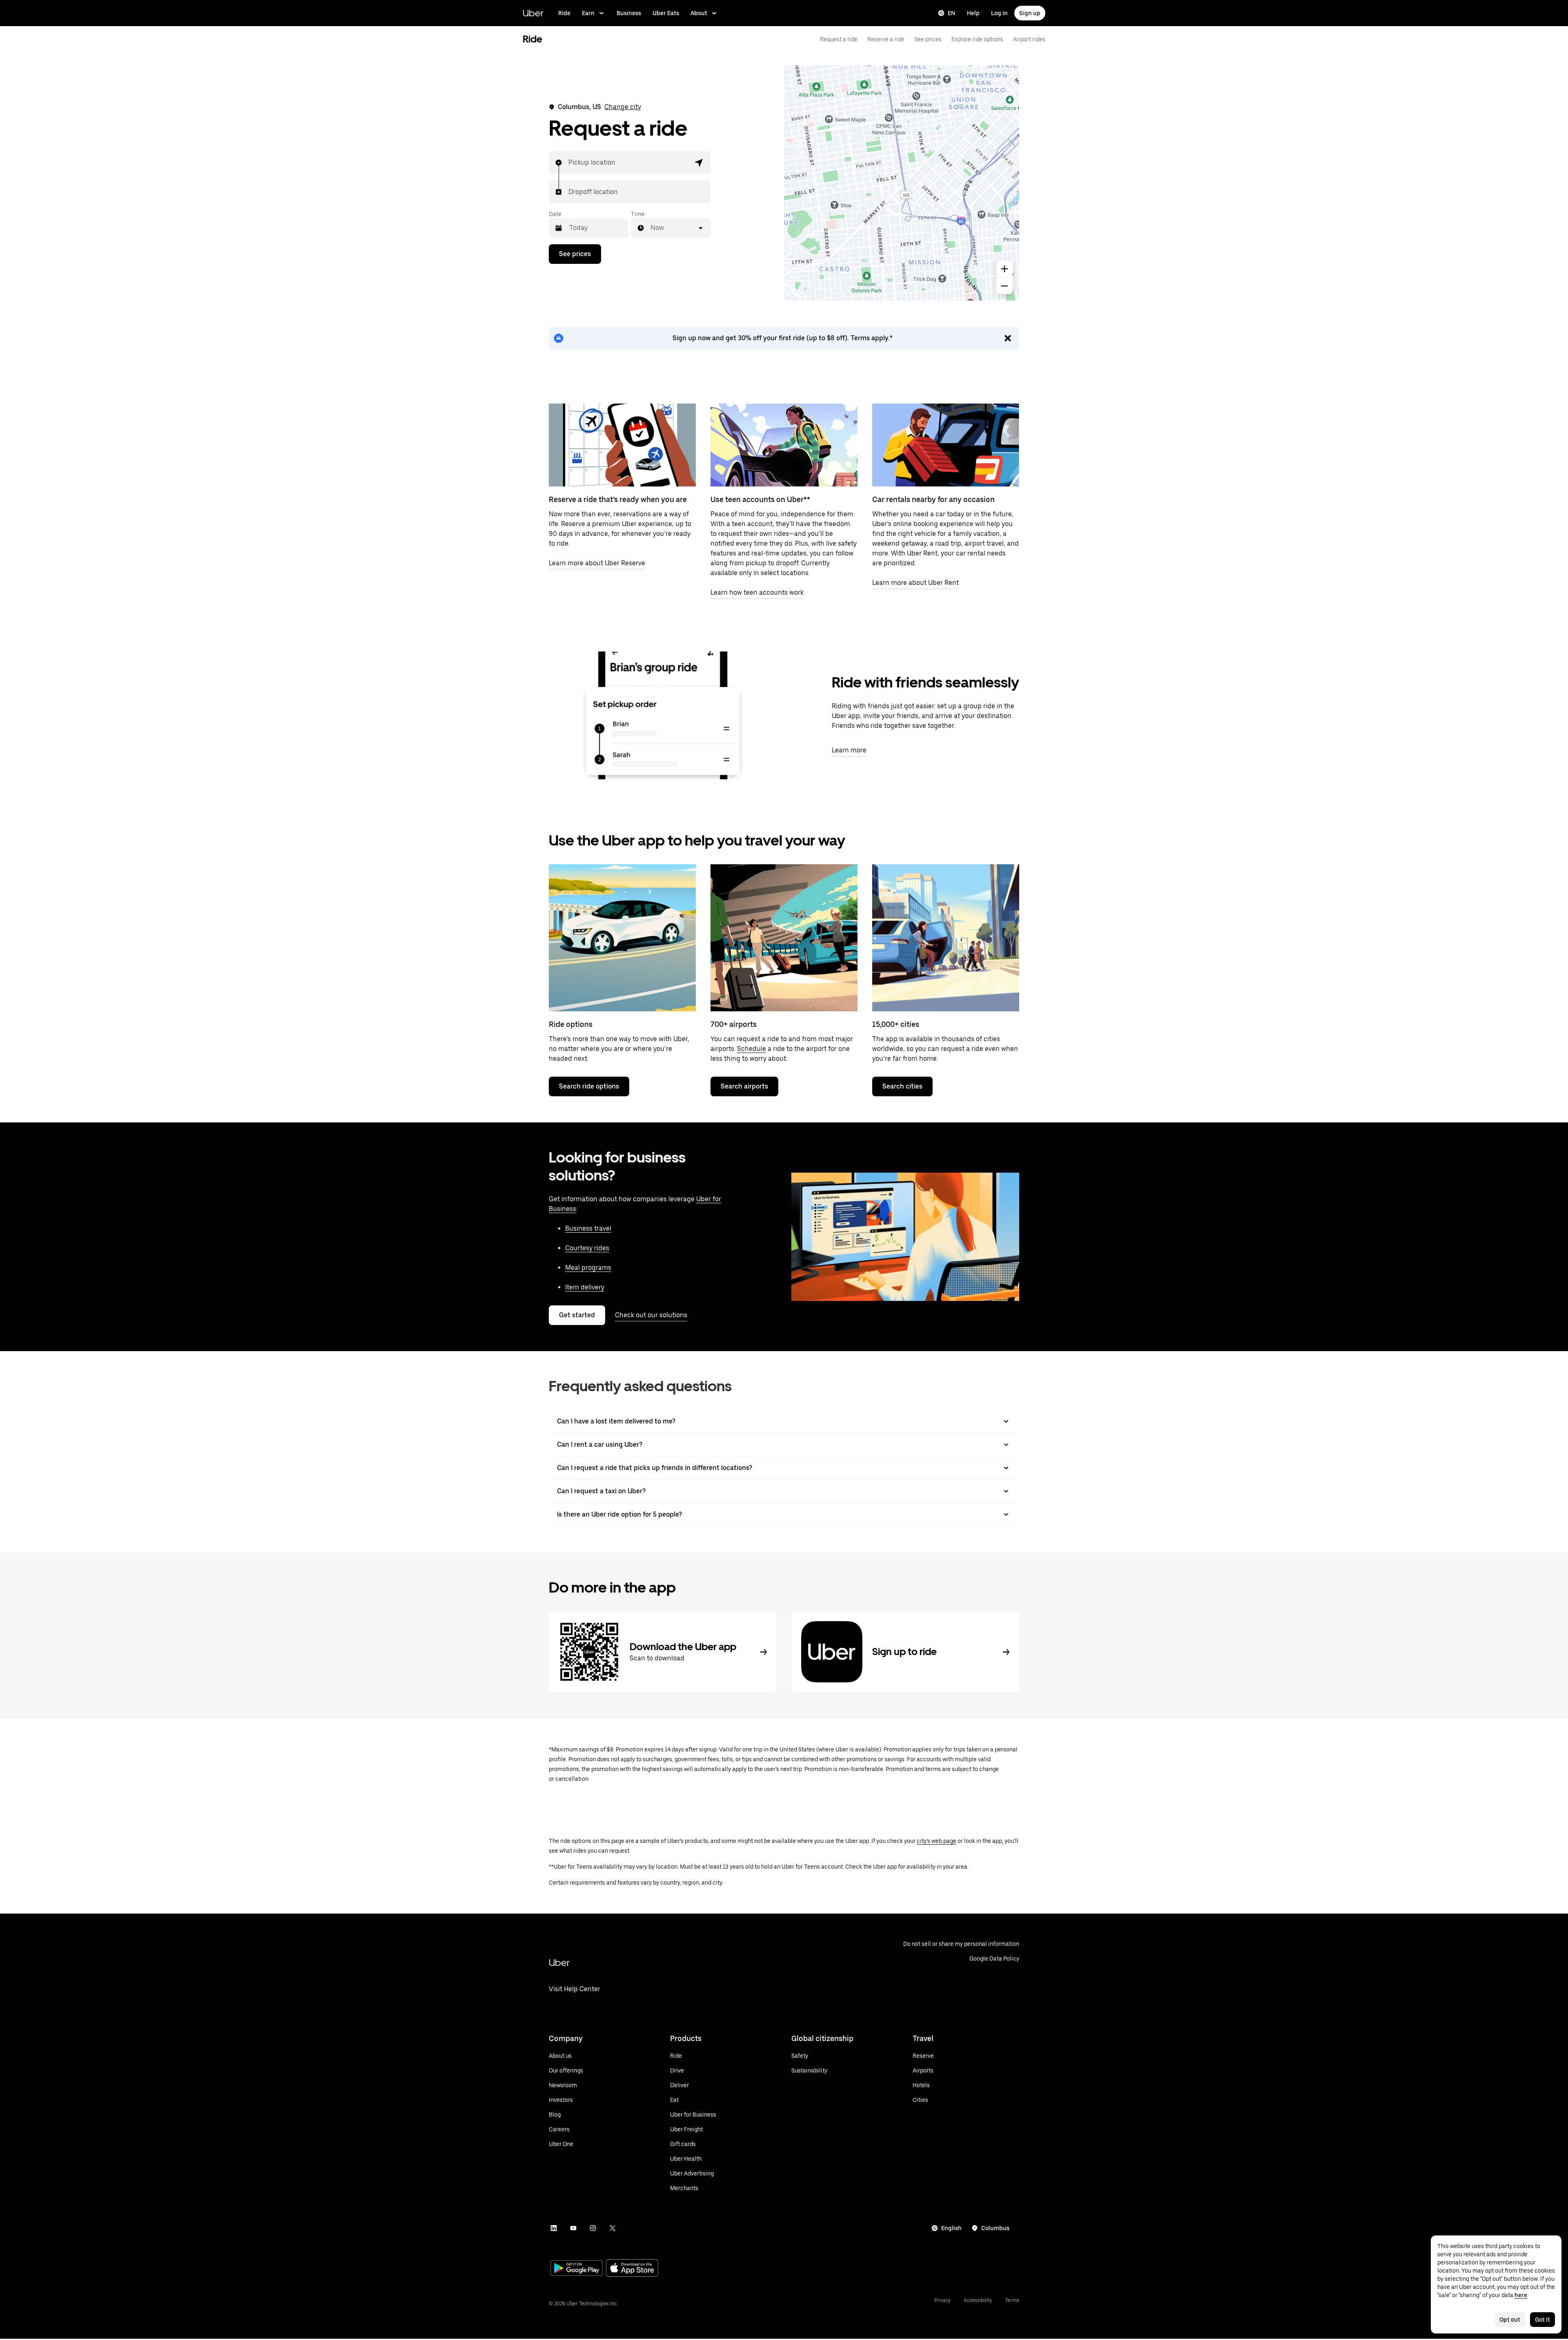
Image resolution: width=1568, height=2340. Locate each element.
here (1521, 2295)
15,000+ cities (896, 1024)
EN (952, 13)
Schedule (752, 1049)
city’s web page (937, 1841)
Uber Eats (666, 13)
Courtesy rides (587, 1248)
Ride (564, 13)
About (699, 13)
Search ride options (589, 1086)
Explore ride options (977, 39)
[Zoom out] (1004, 286)
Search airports (744, 1086)
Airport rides (1029, 39)
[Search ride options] (622, 938)
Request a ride (839, 39)
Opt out (1510, 2320)
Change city (623, 107)
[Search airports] (784, 938)
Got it (1542, 2320)
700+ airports (734, 1024)
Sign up (1030, 13)
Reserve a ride (886, 39)
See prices (928, 39)
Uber (533, 13)
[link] (784, 338)
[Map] (902, 183)
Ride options (571, 1024)
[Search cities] (946, 938)
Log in (999, 13)
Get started (577, 1315)
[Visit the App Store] (632, 2269)
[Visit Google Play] (577, 2269)
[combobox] (569, 163)
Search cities (902, 1086)
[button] (699, 163)
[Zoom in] (1004, 269)
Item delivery (585, 1287)
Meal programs (588, 1268)
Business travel (588, 1228)
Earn (588, 13)
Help (973, 13)
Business (629, 13)
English (951, 2228)
